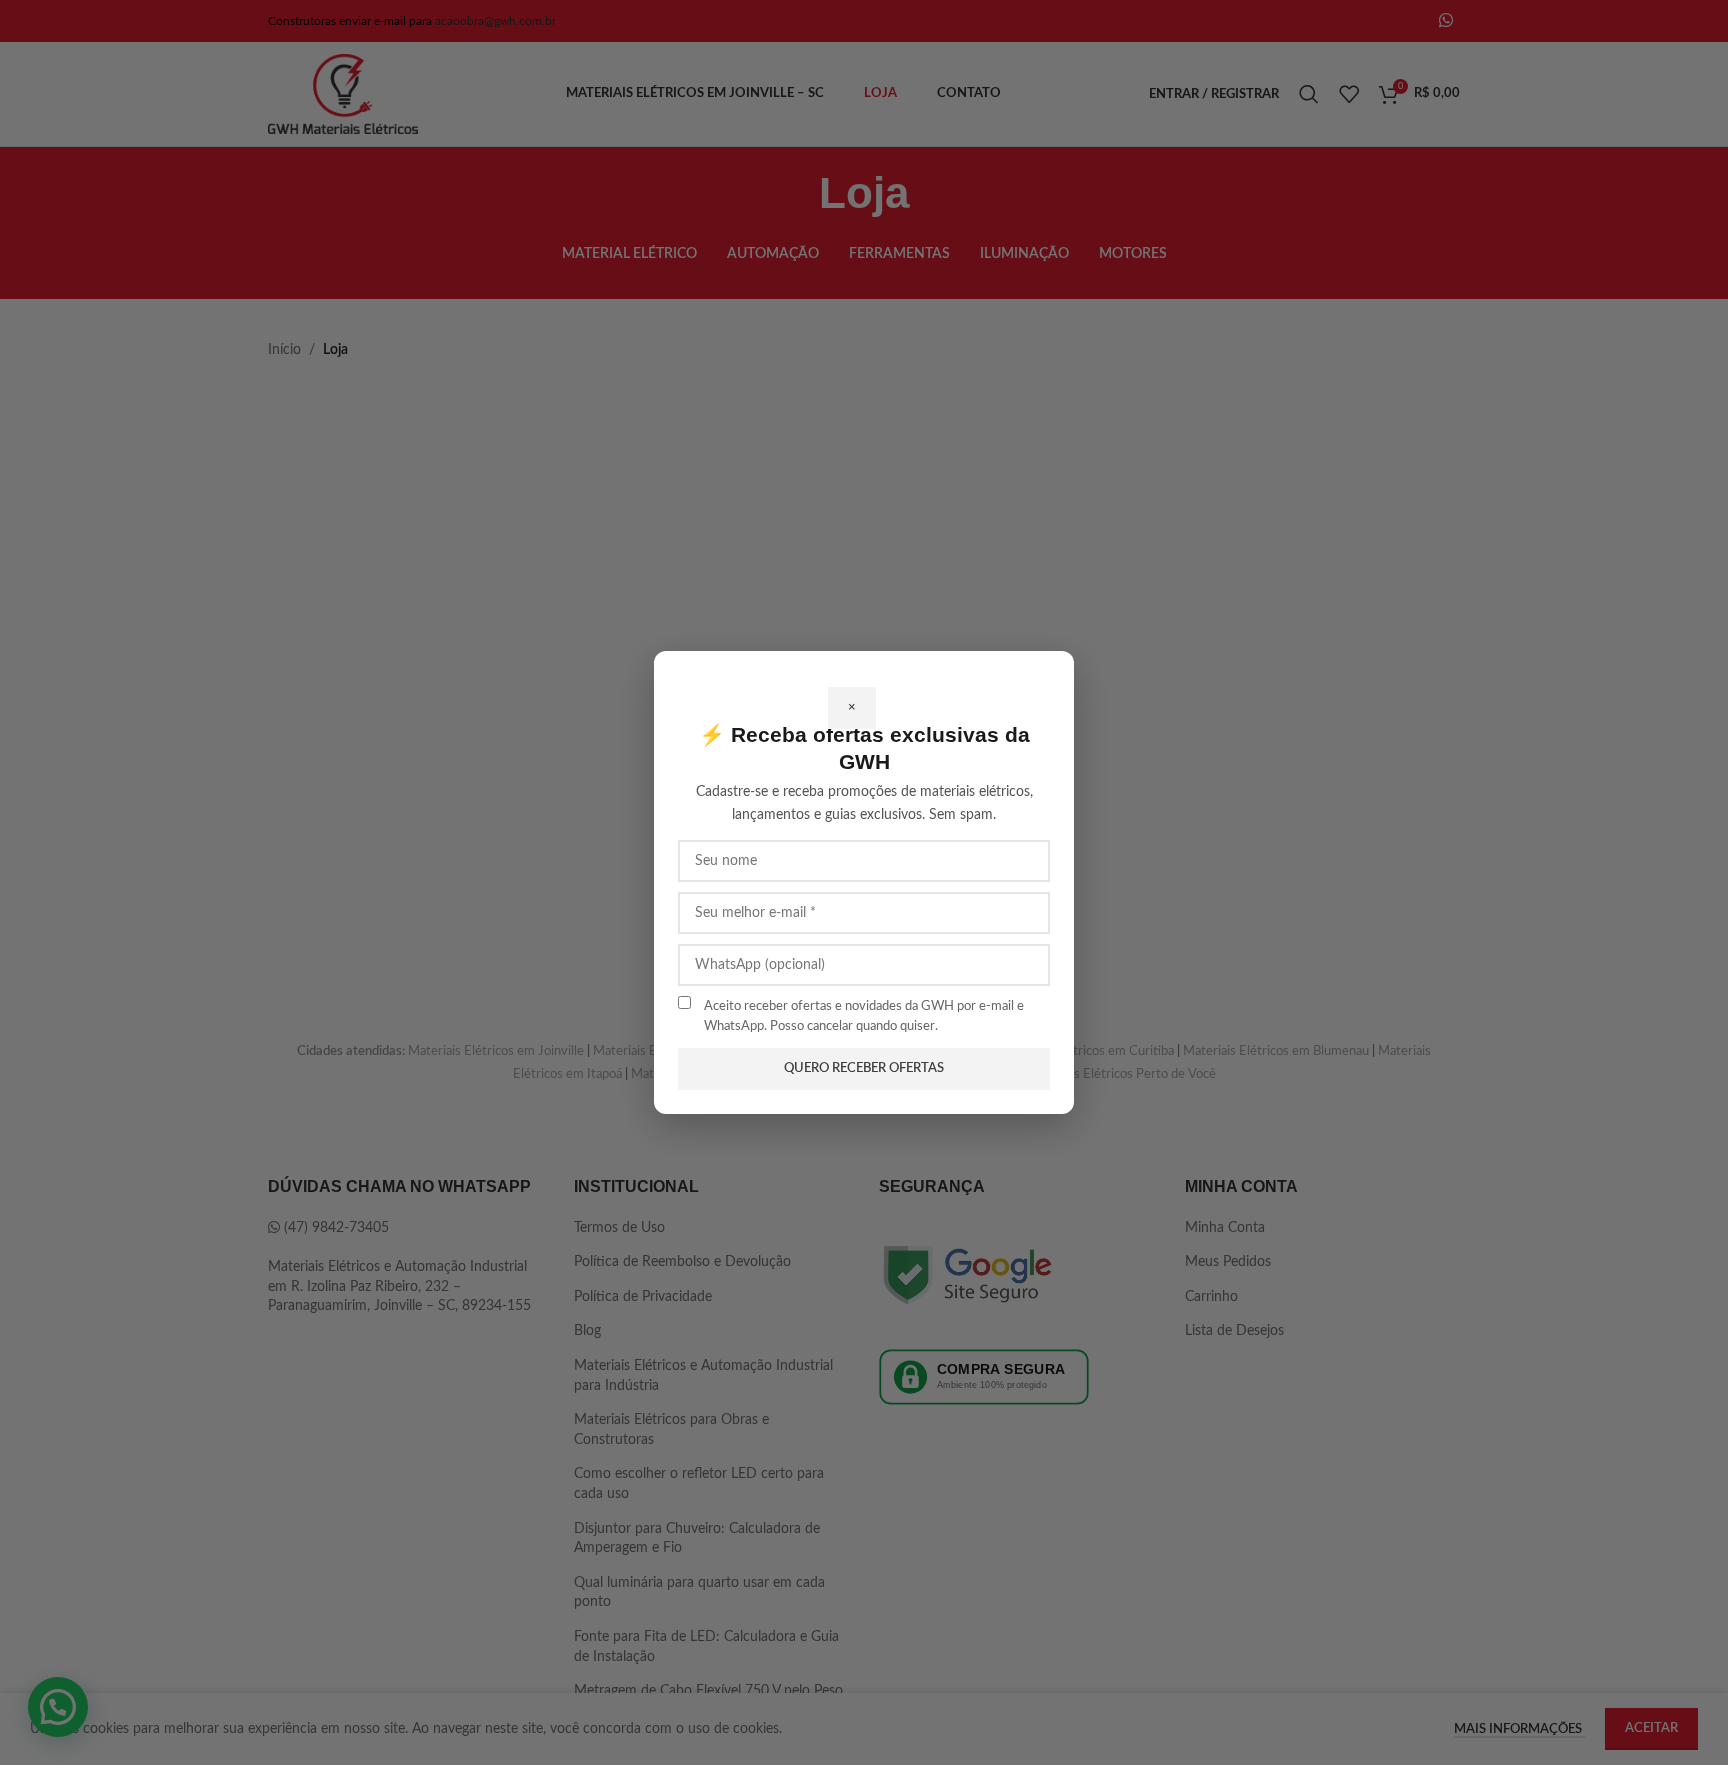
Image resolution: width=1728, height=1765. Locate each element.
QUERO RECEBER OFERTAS (864, 1068)
